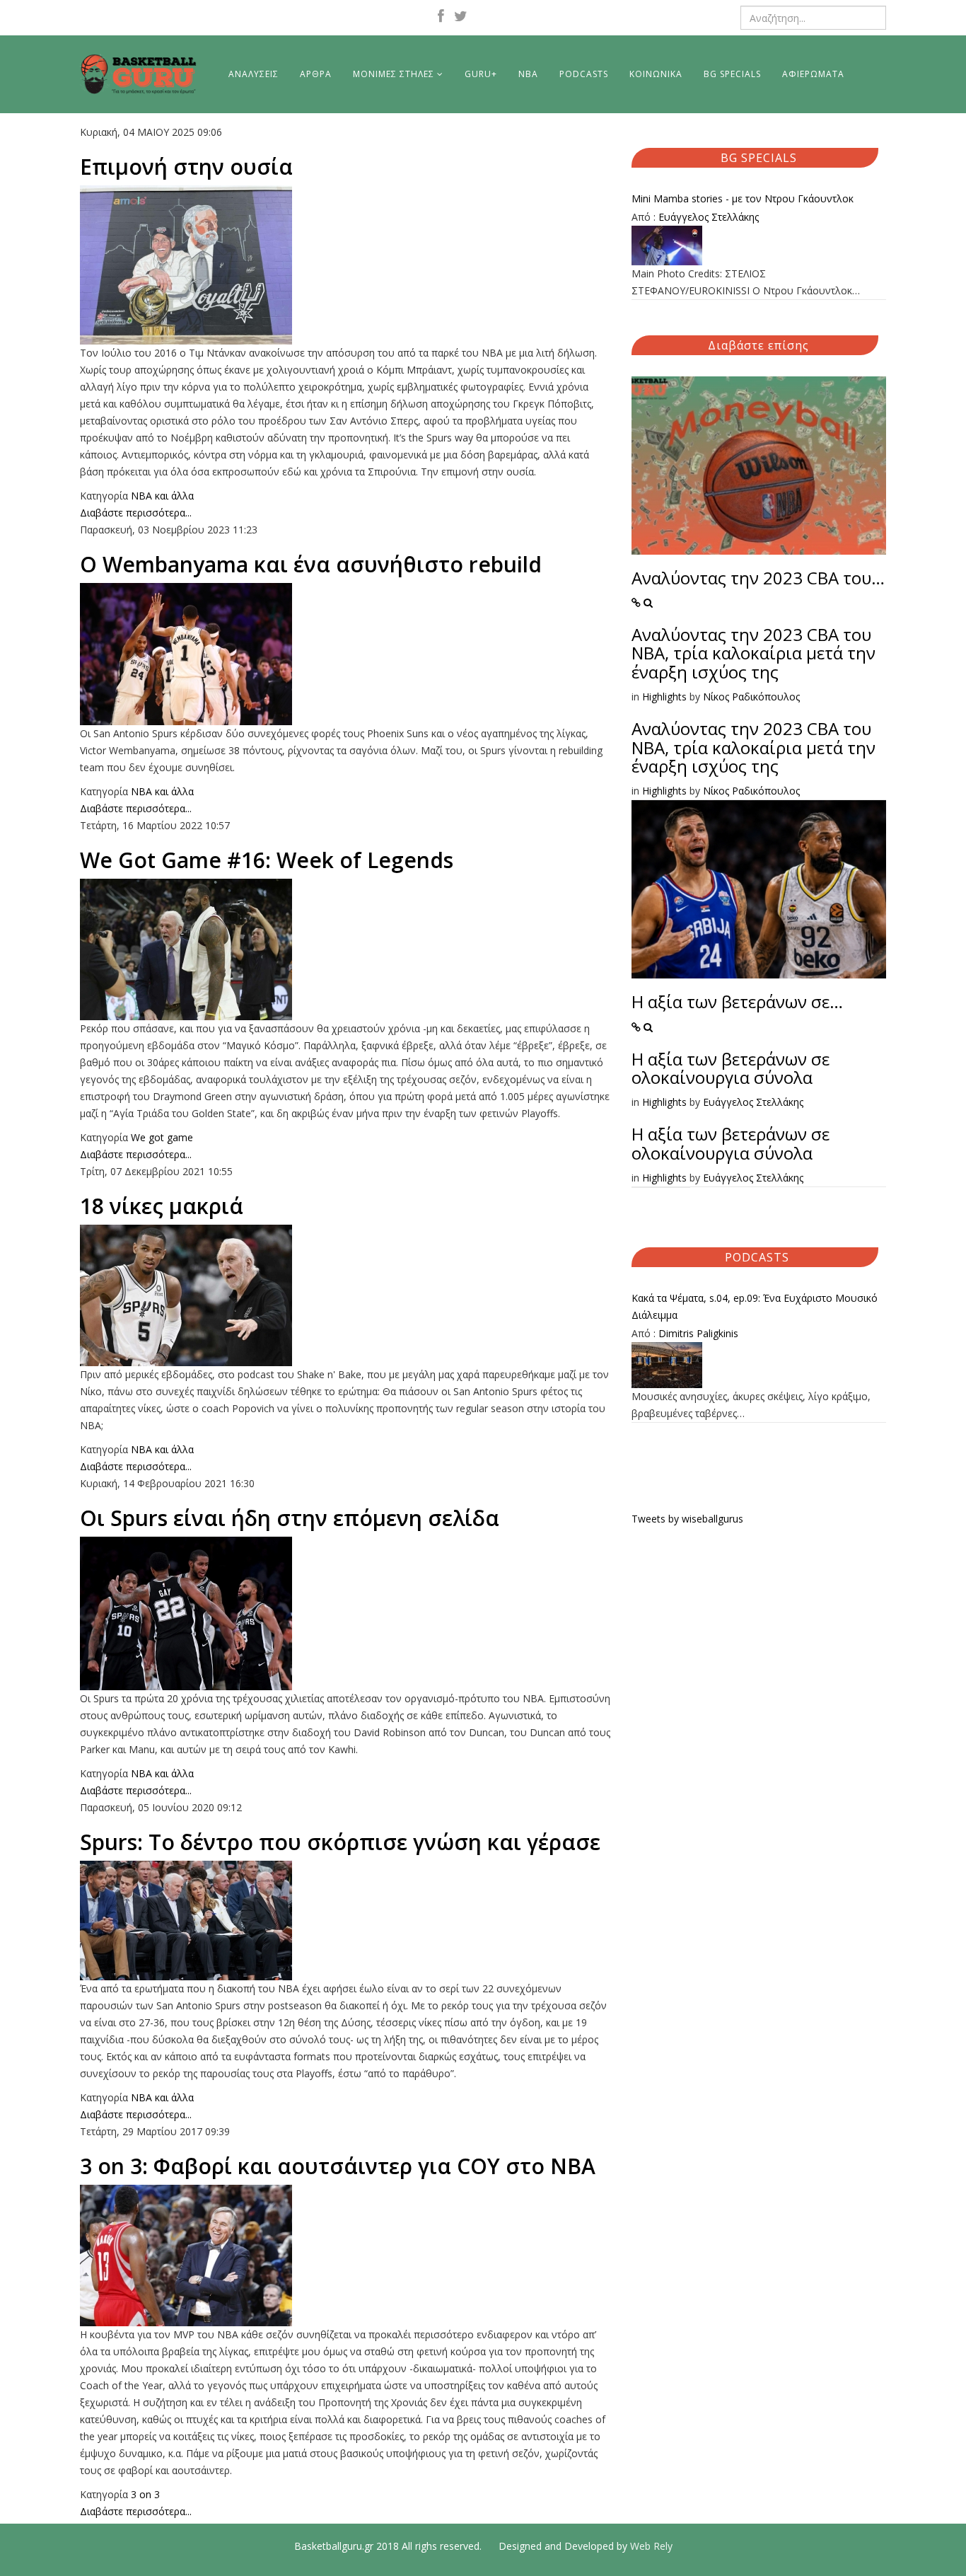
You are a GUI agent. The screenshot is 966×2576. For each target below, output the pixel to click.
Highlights (664, 697)
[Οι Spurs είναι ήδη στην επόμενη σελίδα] (345, 1613)
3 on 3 (145, 2494)
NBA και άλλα (162, 496)
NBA (528, 74)
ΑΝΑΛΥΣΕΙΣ (254, 74)
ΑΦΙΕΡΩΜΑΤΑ (813, 74)
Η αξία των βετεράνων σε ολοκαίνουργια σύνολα (731, 1068)
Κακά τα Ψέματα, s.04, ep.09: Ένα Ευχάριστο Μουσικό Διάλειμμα (755, 1306)
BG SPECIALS (732, 74)
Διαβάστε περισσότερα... (136, 513)
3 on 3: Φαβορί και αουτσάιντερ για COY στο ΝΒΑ (338, 2166)
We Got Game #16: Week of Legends (267, 860)
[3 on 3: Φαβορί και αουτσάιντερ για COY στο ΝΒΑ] (345, 2256)
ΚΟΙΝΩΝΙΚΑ (656, 74)
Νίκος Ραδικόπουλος (751, 697)
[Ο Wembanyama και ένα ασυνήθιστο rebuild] (345, 654)
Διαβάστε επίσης (758, 345)
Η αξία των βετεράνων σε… (737, 1001)
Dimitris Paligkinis (698, 1333)
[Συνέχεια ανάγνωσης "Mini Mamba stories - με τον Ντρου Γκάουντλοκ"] (759, 246)
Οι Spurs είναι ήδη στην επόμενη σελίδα (290, 1518)
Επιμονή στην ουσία (186, 167)
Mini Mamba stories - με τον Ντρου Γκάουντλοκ (743, 198)
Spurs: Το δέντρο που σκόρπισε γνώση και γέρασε (340, 1842)
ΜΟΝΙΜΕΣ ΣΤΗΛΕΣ (394, 74)
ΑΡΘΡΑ (316, 74)
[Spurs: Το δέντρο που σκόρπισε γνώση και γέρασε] (345, 1921)
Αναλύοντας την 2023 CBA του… (758, 578)
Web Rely (651, 2546)
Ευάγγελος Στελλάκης (709, 217)
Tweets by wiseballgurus (687, 1519)
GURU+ (481, 74)
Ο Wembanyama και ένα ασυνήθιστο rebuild (311, 564)
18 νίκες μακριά (162, 1206)
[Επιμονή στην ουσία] (345, 265)
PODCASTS (584, 74)
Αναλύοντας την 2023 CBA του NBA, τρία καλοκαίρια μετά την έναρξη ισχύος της (753, 653)
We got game (162, 1137)
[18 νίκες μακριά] (345, 1295)
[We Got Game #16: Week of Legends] (345, 949)
